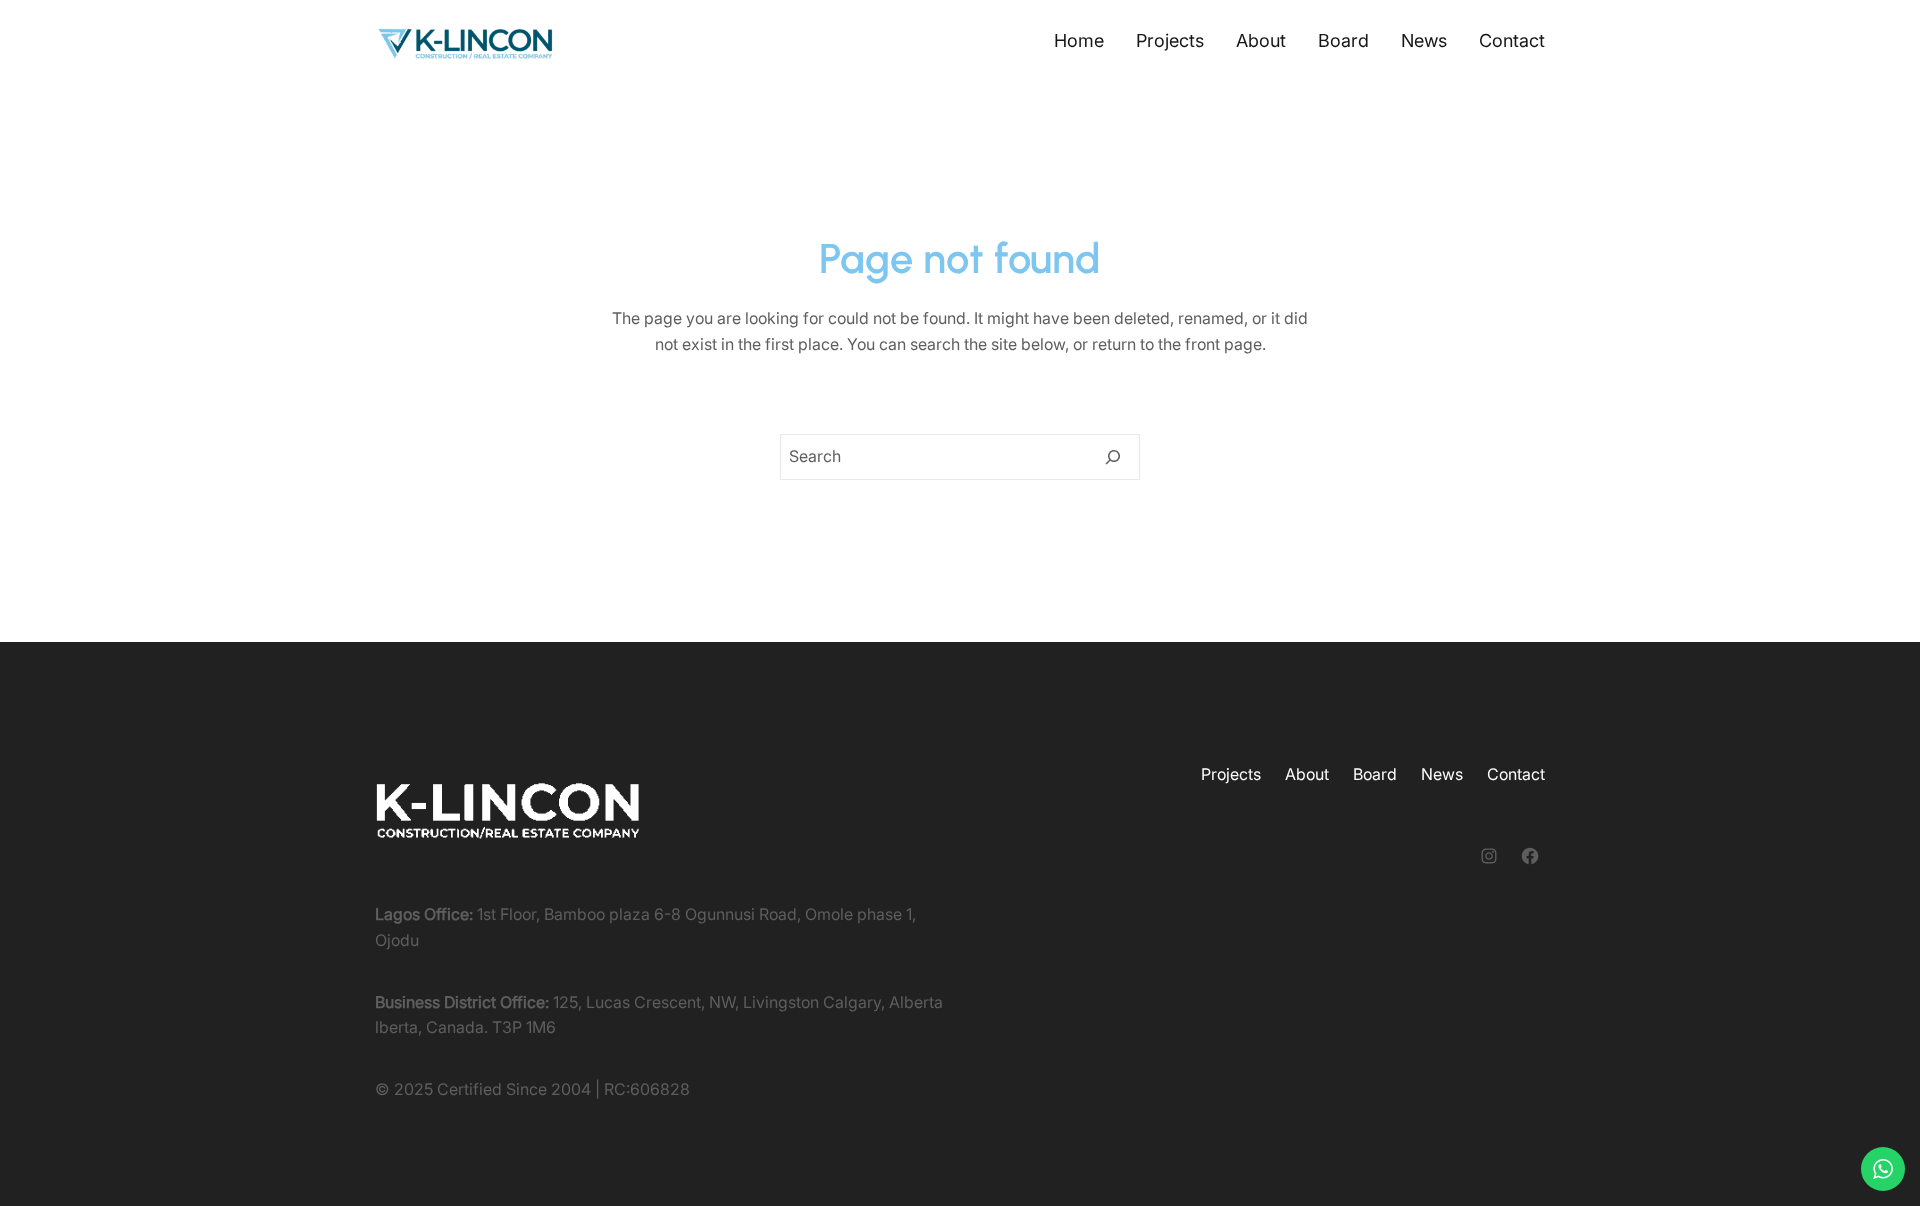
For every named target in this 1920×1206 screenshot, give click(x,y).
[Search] (1113, 457)
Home (1079, 40)
